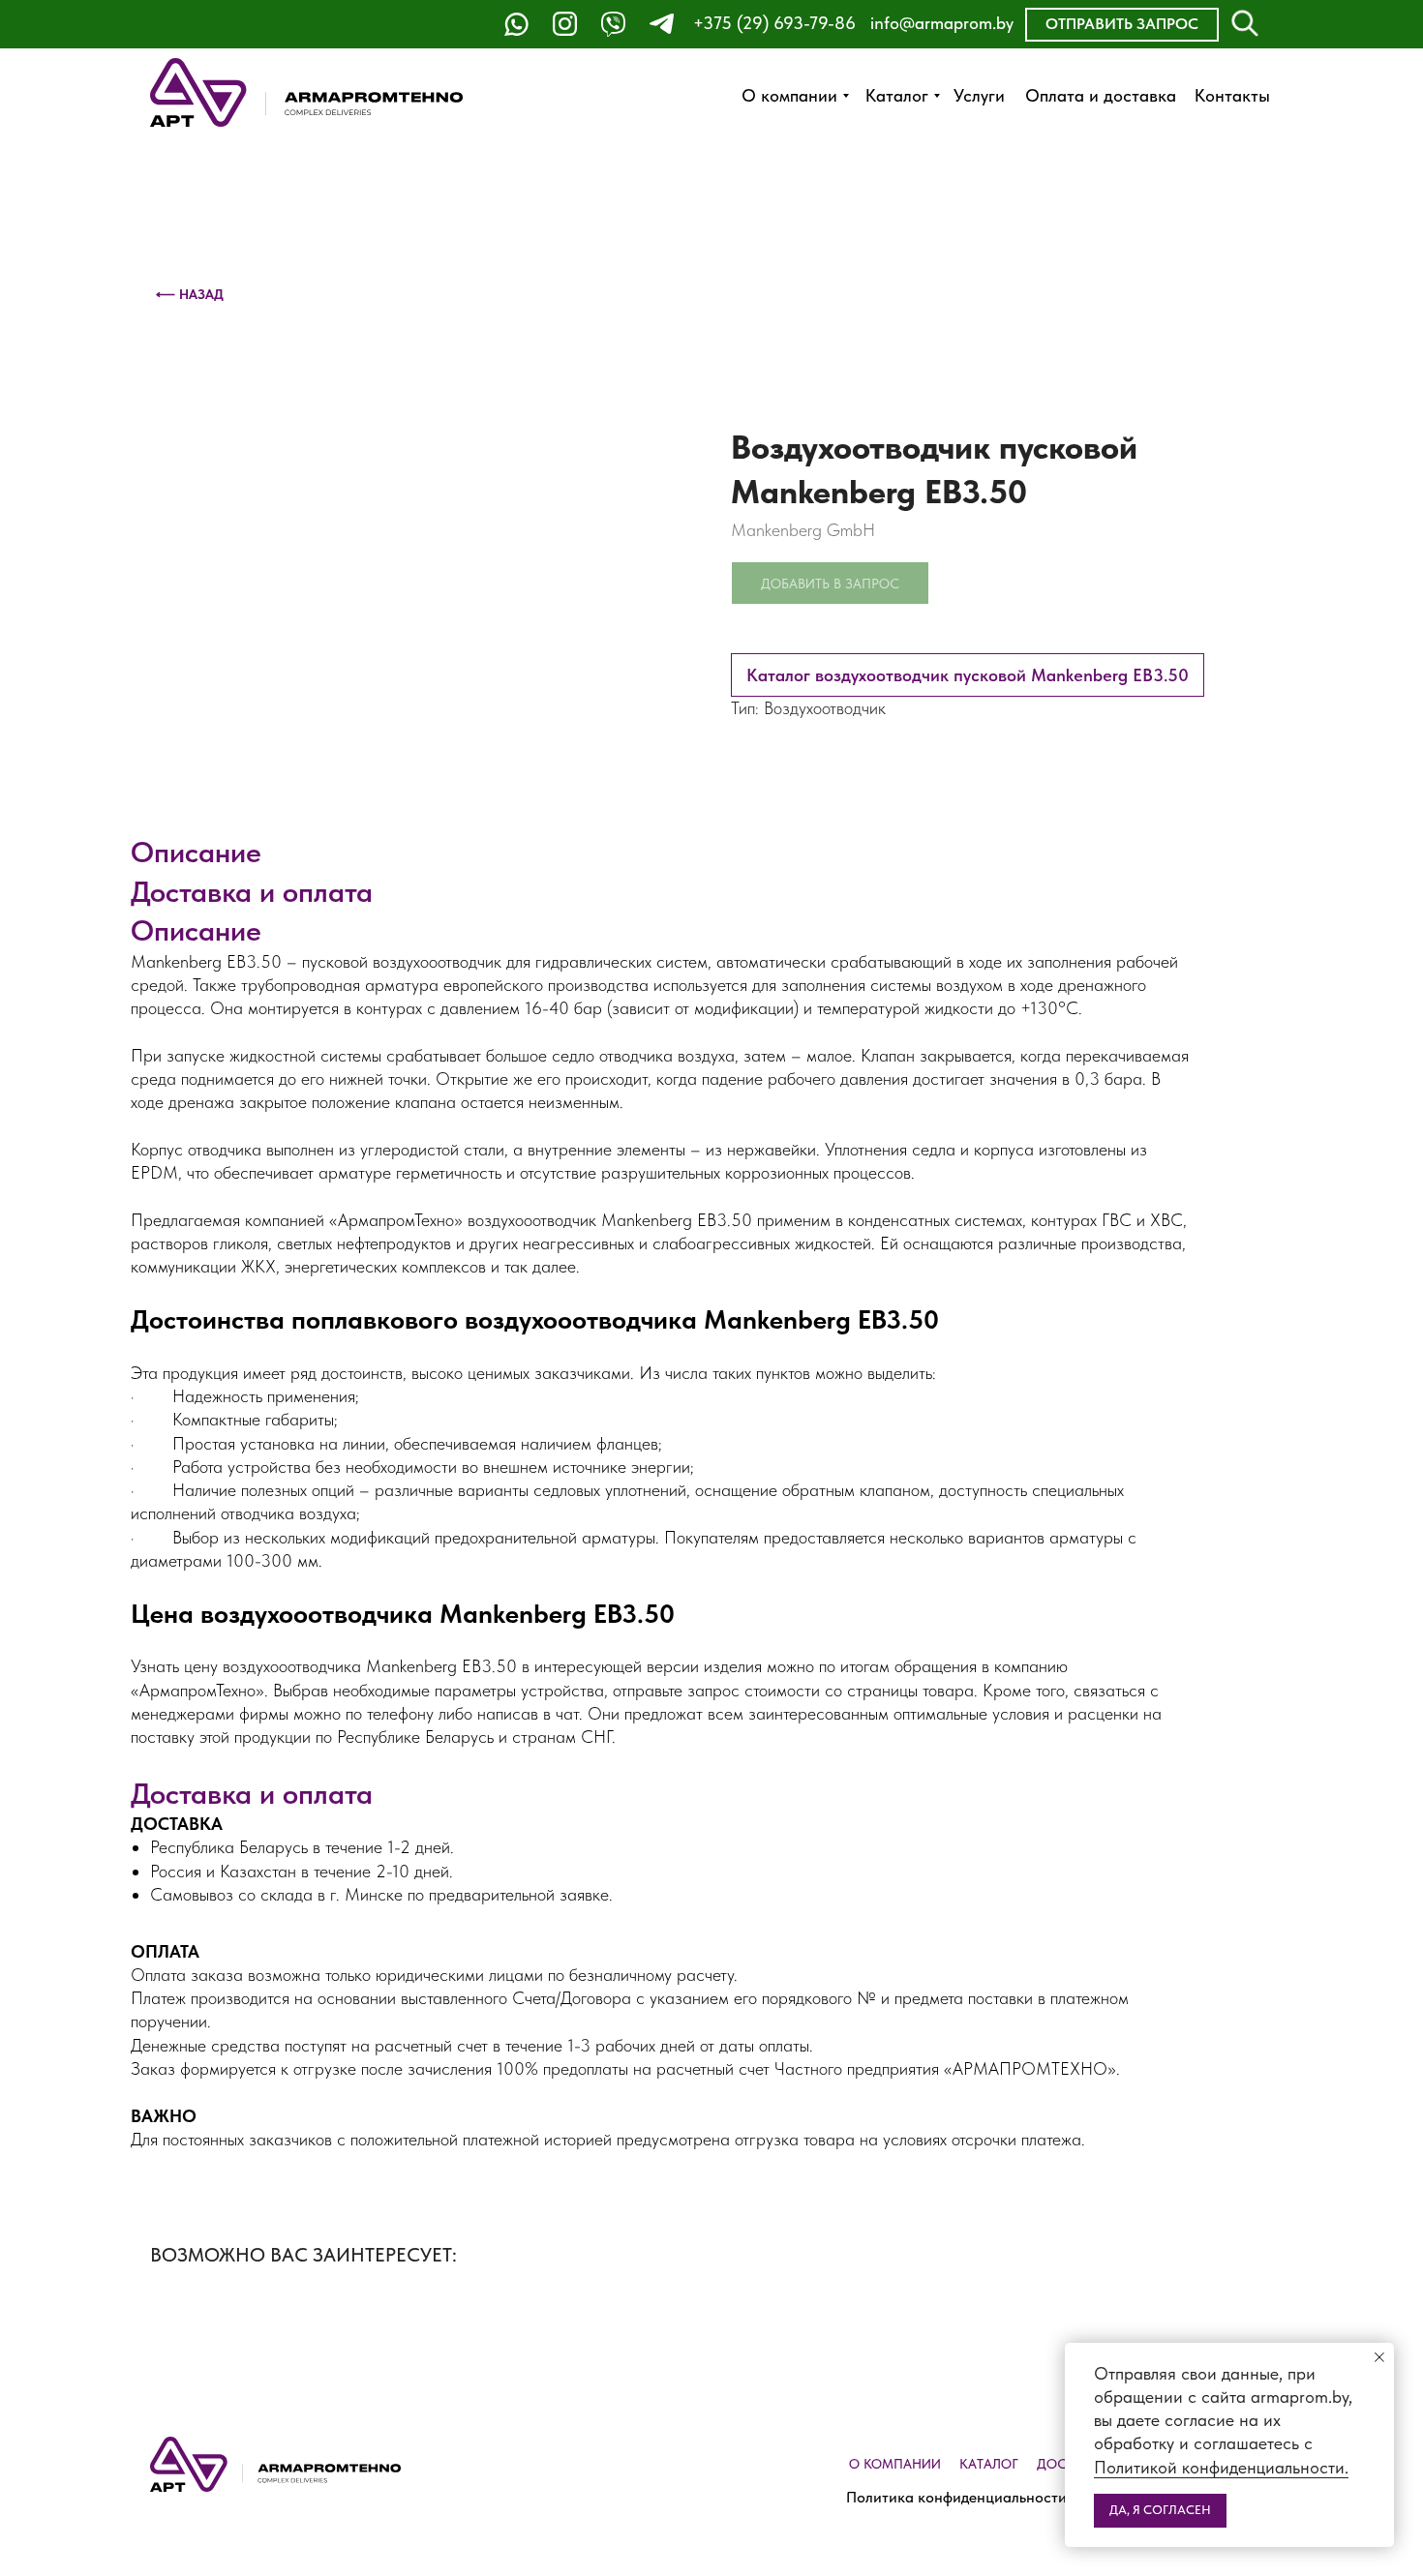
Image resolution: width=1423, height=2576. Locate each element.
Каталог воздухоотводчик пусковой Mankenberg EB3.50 (968, 675)
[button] (1122, 25)
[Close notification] (1379, 2357)
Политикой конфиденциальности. (1221, 2467)
